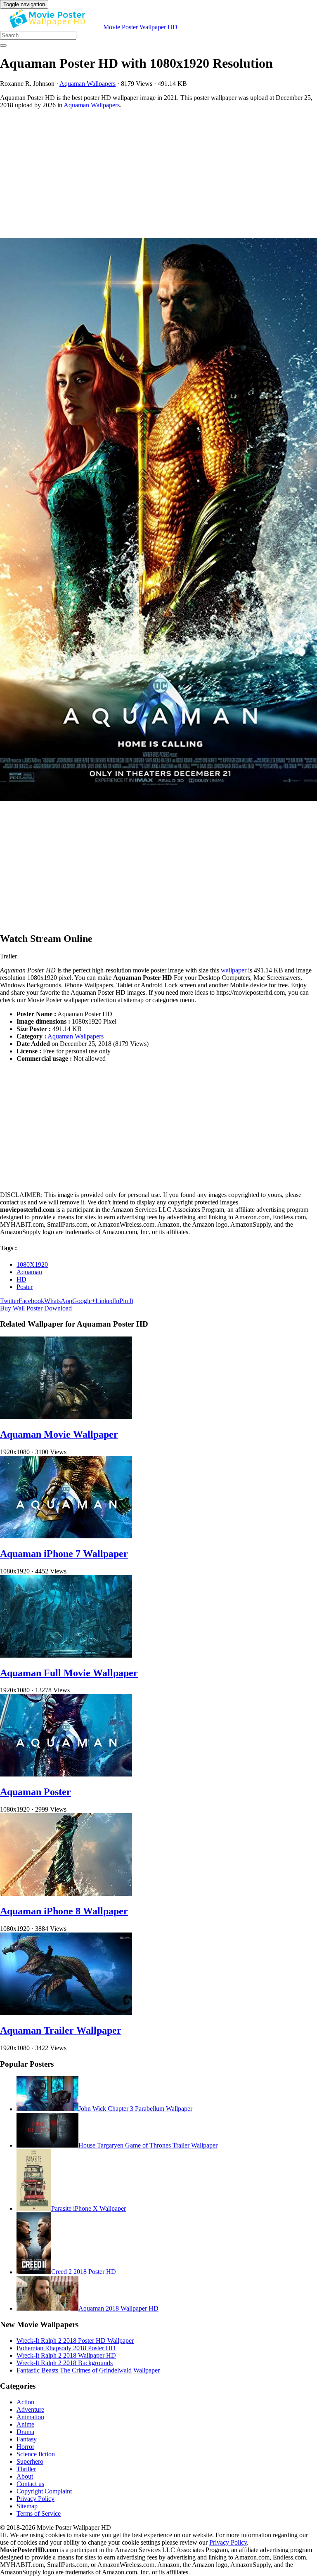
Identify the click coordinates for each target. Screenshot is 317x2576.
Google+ (84, 1301)
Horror (25, 2447)
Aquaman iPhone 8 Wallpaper (64, 1911)
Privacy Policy (35, 2499)
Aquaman (29, 1272)
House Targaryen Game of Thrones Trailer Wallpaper (148, 2145)
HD (21, 1279)
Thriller (26, 2469)
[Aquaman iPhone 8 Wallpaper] (66, 1894)
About (25, 2476)
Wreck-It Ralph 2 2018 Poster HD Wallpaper (75, 2341)
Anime (25, 2424)
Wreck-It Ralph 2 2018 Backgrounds (65, 2363)
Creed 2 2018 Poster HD (84, 2272)
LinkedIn (107, 1301)
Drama (25, 2432)
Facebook (31, 1301)
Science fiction (36, 2454)
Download (58, 1308)
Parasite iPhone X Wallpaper (89, 2208)
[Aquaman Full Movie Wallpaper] (66, 1655)
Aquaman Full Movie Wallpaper (69, 1673)
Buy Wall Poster (21, 1308)
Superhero (30, 2461)
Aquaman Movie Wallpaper (59, 1434)
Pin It (126, 1301)
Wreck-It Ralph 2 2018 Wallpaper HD (66, 2355)
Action (25, 2402)
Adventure (30, 2409)
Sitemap (27, 2506)
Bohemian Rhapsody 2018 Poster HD (66, 2348)
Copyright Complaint (44, 2491)
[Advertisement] (158, 173)
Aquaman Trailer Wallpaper (61, 2030)
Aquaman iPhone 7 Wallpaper (64, 1554)
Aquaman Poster (35, 1792)
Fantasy (27, 2439)
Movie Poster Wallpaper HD (140, 27)
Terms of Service (39, 2513)
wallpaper (234, 970)
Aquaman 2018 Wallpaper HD (118, 2308)
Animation (30, 2417)
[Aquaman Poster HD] (158, 520)
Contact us (30, 2484)
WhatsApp (58, 1301)
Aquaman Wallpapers (88, 84)
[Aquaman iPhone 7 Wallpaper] (66, 1536)
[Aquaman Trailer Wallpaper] (66, 2013)
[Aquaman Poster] (66, 1774)
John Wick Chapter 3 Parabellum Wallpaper (135, 2109)
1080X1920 (32, 1264)
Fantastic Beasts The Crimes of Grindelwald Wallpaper (88, 2370)
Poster (25, 1287)
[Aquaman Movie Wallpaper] (66, 1417)
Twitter (9, 1301)
